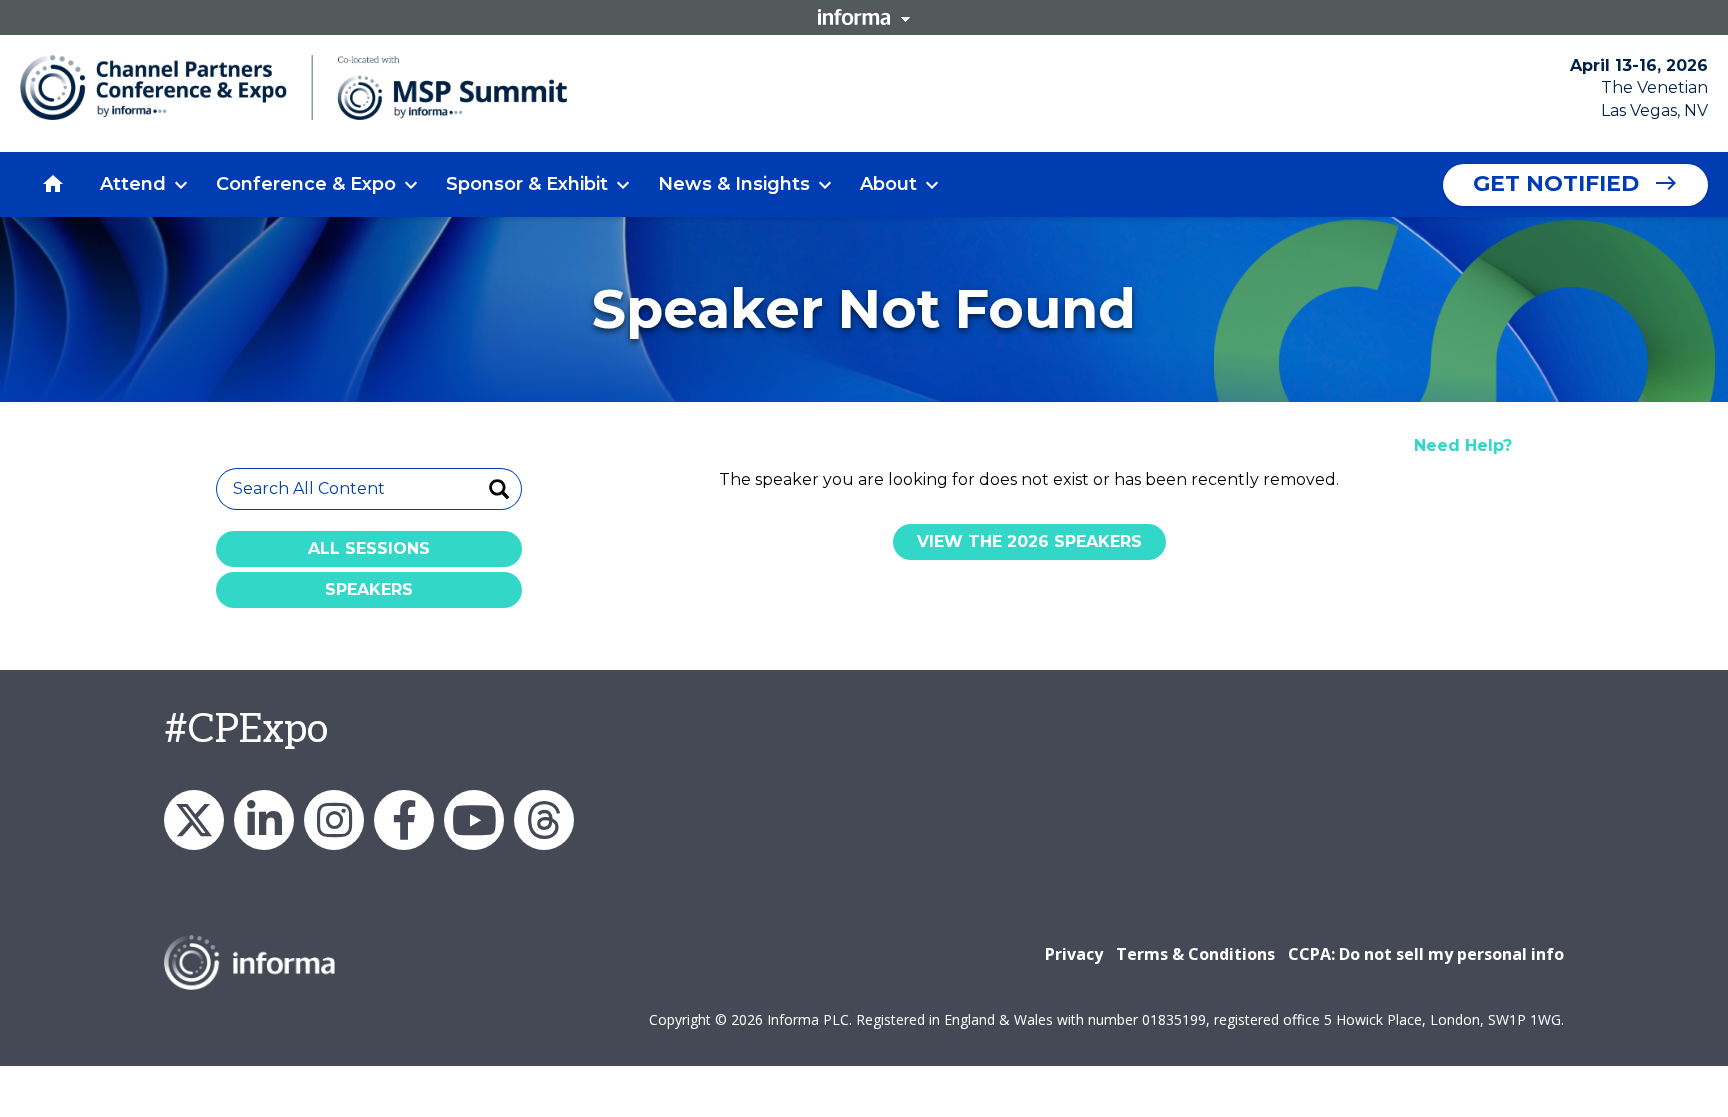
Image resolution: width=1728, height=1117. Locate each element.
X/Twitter (194, 820)
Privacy (1074, 954)
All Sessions (369, 548)
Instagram (334, 820)
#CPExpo (246, 730)
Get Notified (1556, 183)
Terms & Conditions (1195, 954)
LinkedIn (264, 820)
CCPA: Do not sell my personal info (1426, 954)
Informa (864, 17)
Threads (544, 820)
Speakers (369, 589)
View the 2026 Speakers (1029, 541)
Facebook (404, 820)
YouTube (474, 820)
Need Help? (1463, 445)
